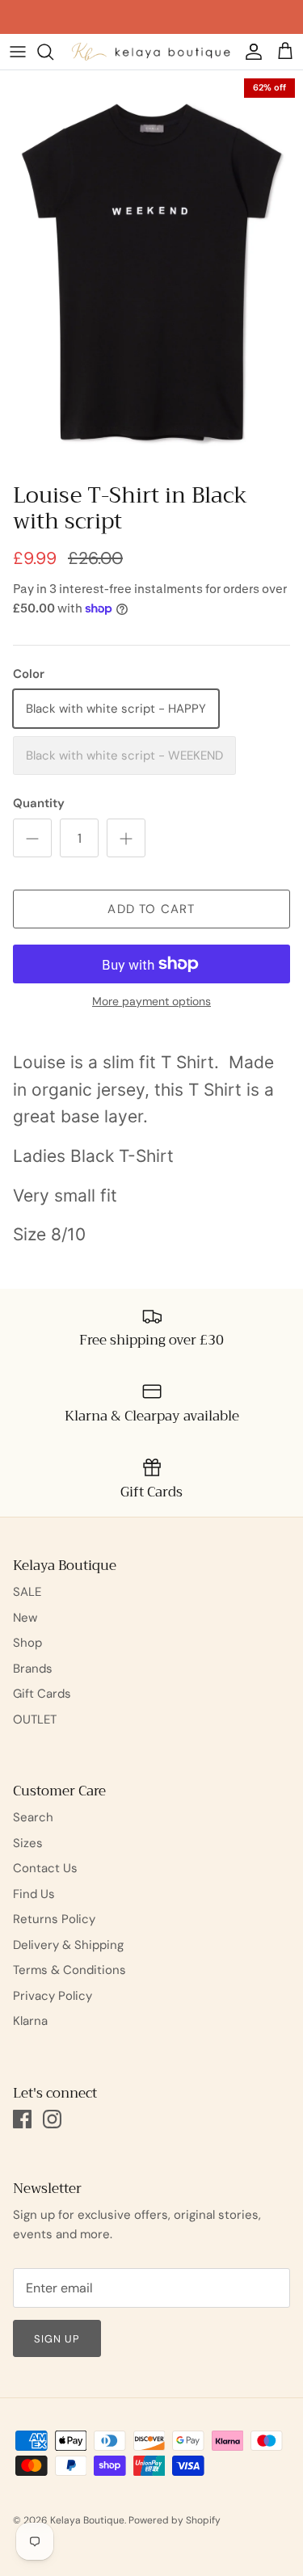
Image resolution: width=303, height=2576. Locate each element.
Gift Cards (42, 1694)
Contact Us (45, 1868)
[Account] (250, 52)
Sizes (28, 1843)
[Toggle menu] (18, 52)
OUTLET (35, 1719)
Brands (33, 1669)
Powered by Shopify (175, 2520)
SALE (27, 1592)
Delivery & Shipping (68, 1945)
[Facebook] (22, 2119)
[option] (151, 272)
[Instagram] (52, 2119)
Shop (27, 1643)
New (25, 1618)
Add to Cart (151, 909)
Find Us (34, 1894)
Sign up (57, 2339)
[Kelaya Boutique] (151, 51)
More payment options (151, 1002)
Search (33, 1817)
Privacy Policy (53, 1996)
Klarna (30, 2021)
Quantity (39, 803)
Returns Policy (54, 1919)
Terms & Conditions (69, 1970)
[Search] (53, 52)
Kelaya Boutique (87, 2520)
